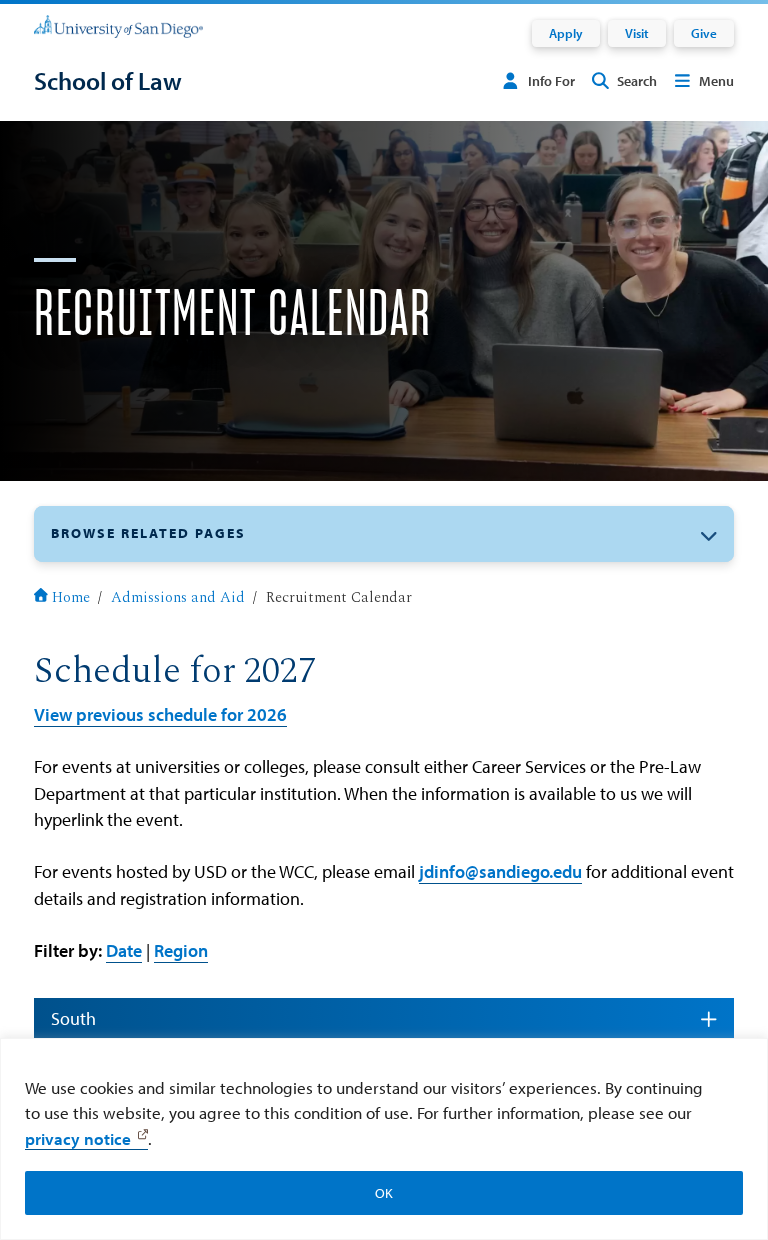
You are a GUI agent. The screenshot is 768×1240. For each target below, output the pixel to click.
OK (384, 1193)
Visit (637, 33)
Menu (716, 81)
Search (637, 81)
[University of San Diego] (118, 25)
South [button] (73, 1018)
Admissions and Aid (178, 598)
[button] (384, 533)
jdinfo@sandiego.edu (500, 871)
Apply (566, 33)
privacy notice (78, 1138)
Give (704, 33)
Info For (551, 81)
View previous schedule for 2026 (160, 714)
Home (71, 598)
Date (124, 950)
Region (181, 950)
